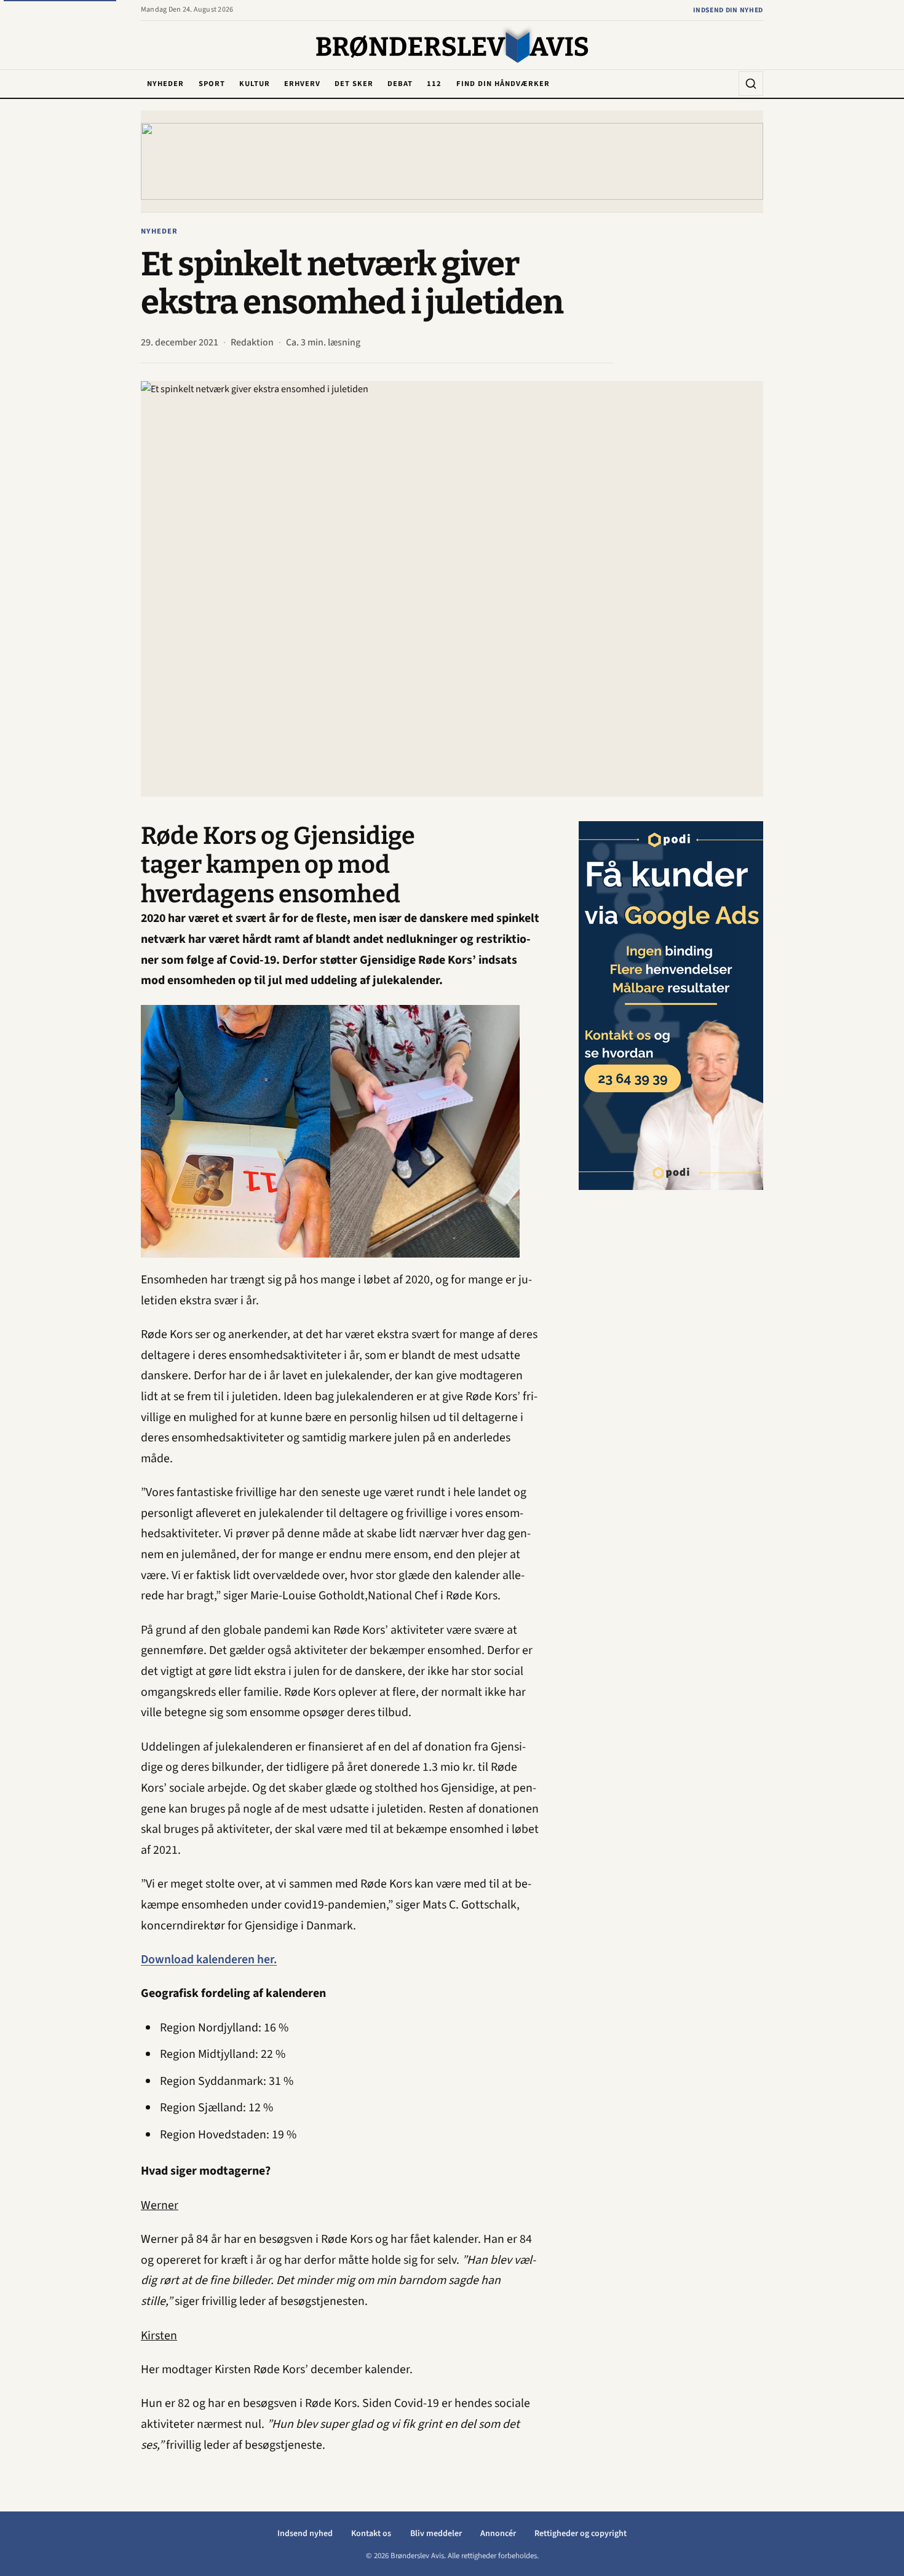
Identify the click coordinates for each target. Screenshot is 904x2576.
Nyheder (165, 84)
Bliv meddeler (436, 2534)
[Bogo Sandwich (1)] (452, 161)
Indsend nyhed (305, 2534)
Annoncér (498, 2534)
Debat (400, 84)
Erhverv (302, 84)
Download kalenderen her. (209, 1960)
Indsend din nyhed (728, 10)
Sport (212, 84)
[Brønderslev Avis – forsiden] (452, 46)
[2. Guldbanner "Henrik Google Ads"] (671, 1006)
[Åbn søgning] (751, 84)
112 (434, 84)
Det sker (354, 84)
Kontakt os (371, 2534)
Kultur (255, 84)
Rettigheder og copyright (581, 2534)
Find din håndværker (503, 84)
